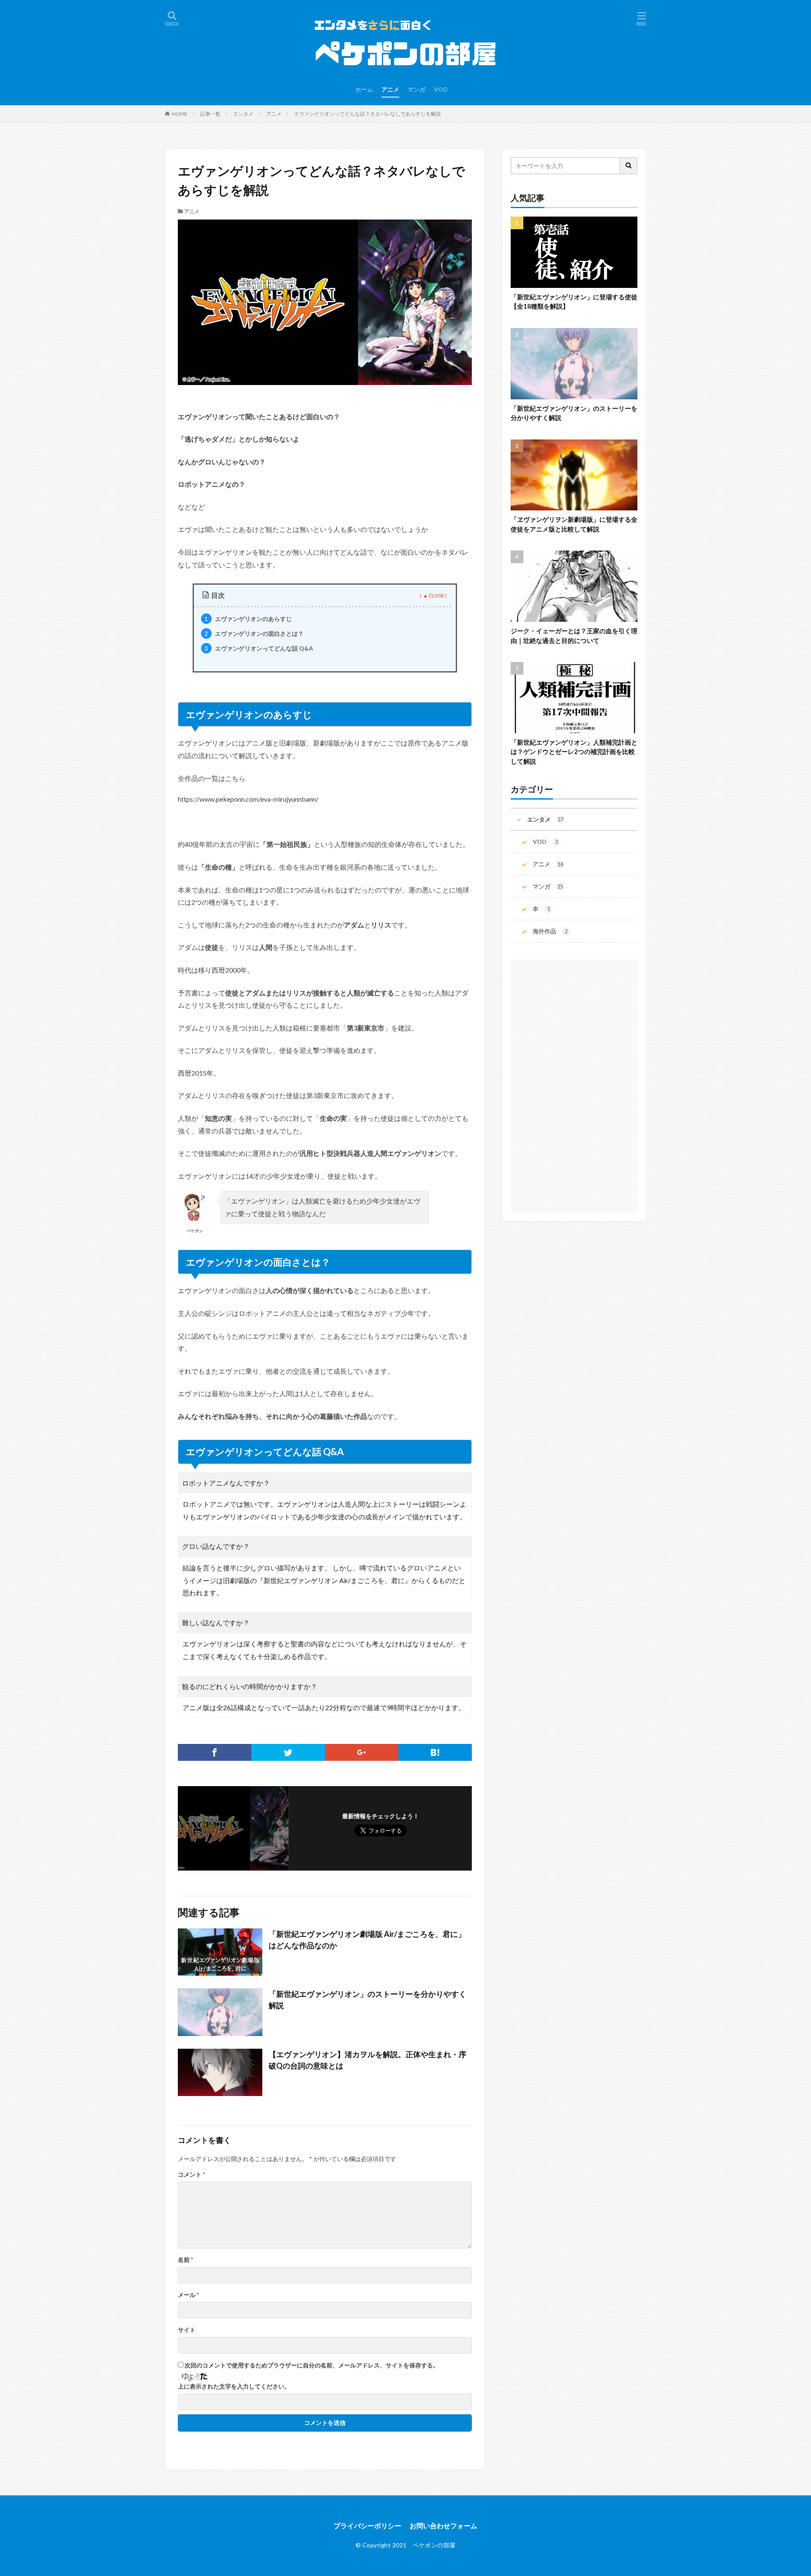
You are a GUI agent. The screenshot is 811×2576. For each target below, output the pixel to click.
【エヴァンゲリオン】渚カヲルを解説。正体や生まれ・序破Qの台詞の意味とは (367, 2060)
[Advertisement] (574, 1086)
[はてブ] (435, 1752)
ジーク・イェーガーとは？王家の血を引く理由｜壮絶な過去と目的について (574, 636)
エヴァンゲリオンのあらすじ (248, 619)
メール (188, 2295)
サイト (187, 2330)
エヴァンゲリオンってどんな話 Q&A (259, 648)
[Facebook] (215, 1752)
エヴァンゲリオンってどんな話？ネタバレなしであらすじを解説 (367, 114)
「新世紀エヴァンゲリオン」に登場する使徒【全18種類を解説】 (574, 302)
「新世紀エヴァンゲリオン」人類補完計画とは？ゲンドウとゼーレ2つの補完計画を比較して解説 (574, 752)
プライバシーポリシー (367, 2526)
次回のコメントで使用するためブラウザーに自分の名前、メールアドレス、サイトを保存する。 (312, 2365)
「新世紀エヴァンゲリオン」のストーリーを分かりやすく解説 (367, 2000)
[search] (629, 166)
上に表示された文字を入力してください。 (234, 2386)
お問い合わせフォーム (444, 2526)
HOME (180, 114)
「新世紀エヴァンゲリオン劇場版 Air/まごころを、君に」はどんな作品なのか (367, 1940)
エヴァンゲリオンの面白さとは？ (254, 633)
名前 (185, 2260)
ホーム (364, 89)
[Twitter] (288, 1752)
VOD (441, 89)
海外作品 (550, 931)
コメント (191, 2175)
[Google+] (362, 1752)
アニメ (390, 89)
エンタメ (243, 114)
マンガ (416, 89)
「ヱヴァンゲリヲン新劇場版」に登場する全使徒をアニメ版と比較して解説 (574, 524)
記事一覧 (210, 114)
